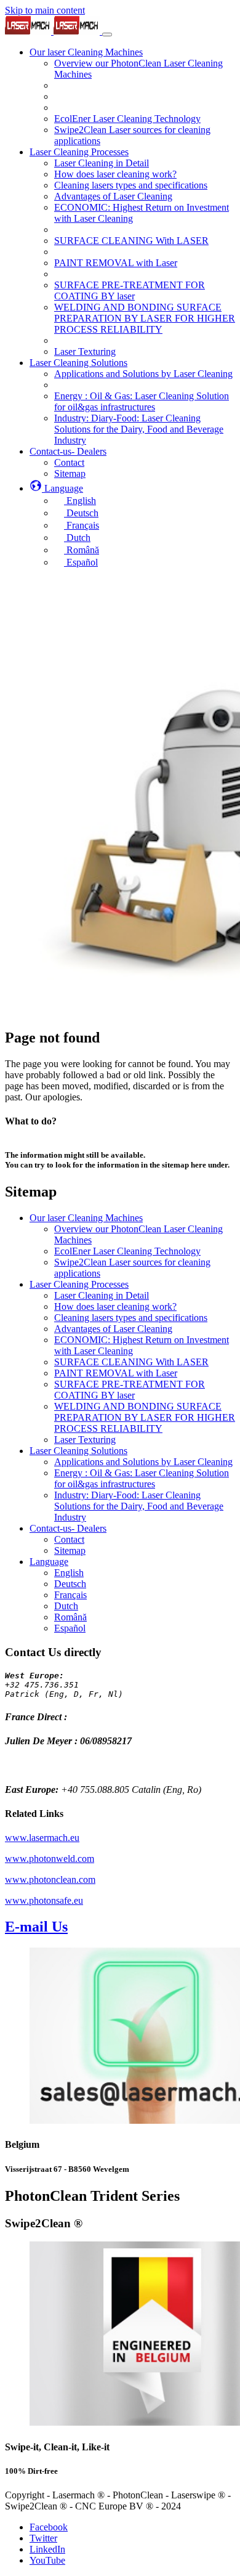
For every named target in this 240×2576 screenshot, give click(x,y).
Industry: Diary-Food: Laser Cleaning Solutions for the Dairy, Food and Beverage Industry (139, 1506)
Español (70, 1628)
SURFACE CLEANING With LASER (131, 1362)
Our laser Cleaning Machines (86, 1218)
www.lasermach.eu (42, 1838)
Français (70, 1595)
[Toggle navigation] (107, 35)
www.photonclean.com (50, 1879)
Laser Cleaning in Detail (102, 1295)
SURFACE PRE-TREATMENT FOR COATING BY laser (130, 1390)
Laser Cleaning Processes (79, 1284)
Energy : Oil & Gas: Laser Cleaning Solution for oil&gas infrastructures (142, 1478)
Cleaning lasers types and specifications (131, 1318)
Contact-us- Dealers (68, 1528)
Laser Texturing (85, 1440)
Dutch (66, 1606)
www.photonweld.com (50, 1859)
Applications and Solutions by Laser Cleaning (143, 1462)
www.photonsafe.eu (44, 1900)
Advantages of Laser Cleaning (113, 1329)
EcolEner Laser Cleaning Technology (127, 1251)
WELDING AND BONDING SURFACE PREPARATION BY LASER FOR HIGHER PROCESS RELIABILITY (145, 1417)
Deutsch (70, 1584)
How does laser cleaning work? (115, 1306)
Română (70, 1617)
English (69, 1573)
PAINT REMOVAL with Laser (116, 1373)
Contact (69, 1539)
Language (49, 1562)
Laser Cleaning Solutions (78, 1451)
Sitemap (70, 1550)
